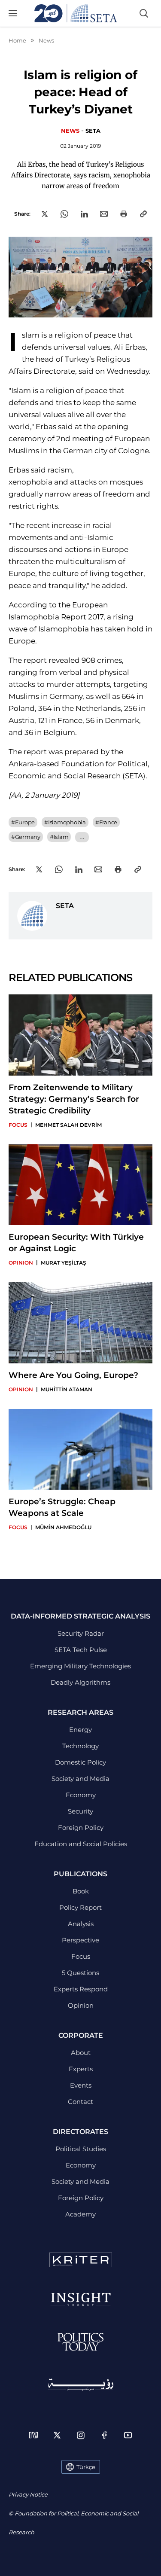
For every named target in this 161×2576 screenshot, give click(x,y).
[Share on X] (45, 214)
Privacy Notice (28, 2494)
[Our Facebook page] (104, 2435)
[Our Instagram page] (81, 2435)
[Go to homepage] (76, 13)
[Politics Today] (80, 2342)
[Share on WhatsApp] (64, 214)
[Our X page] (57, 2435)
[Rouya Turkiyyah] (81, 2385)
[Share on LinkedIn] (84, 214)
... (82, 837)
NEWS (70, 131)
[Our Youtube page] (128, 2435)
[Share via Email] (104, 214)
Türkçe (86, 2467)
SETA (93, 131)
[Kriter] (81, 2260)
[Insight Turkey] (80, 2299)
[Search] (144, 13)
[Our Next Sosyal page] (33, 2435)
